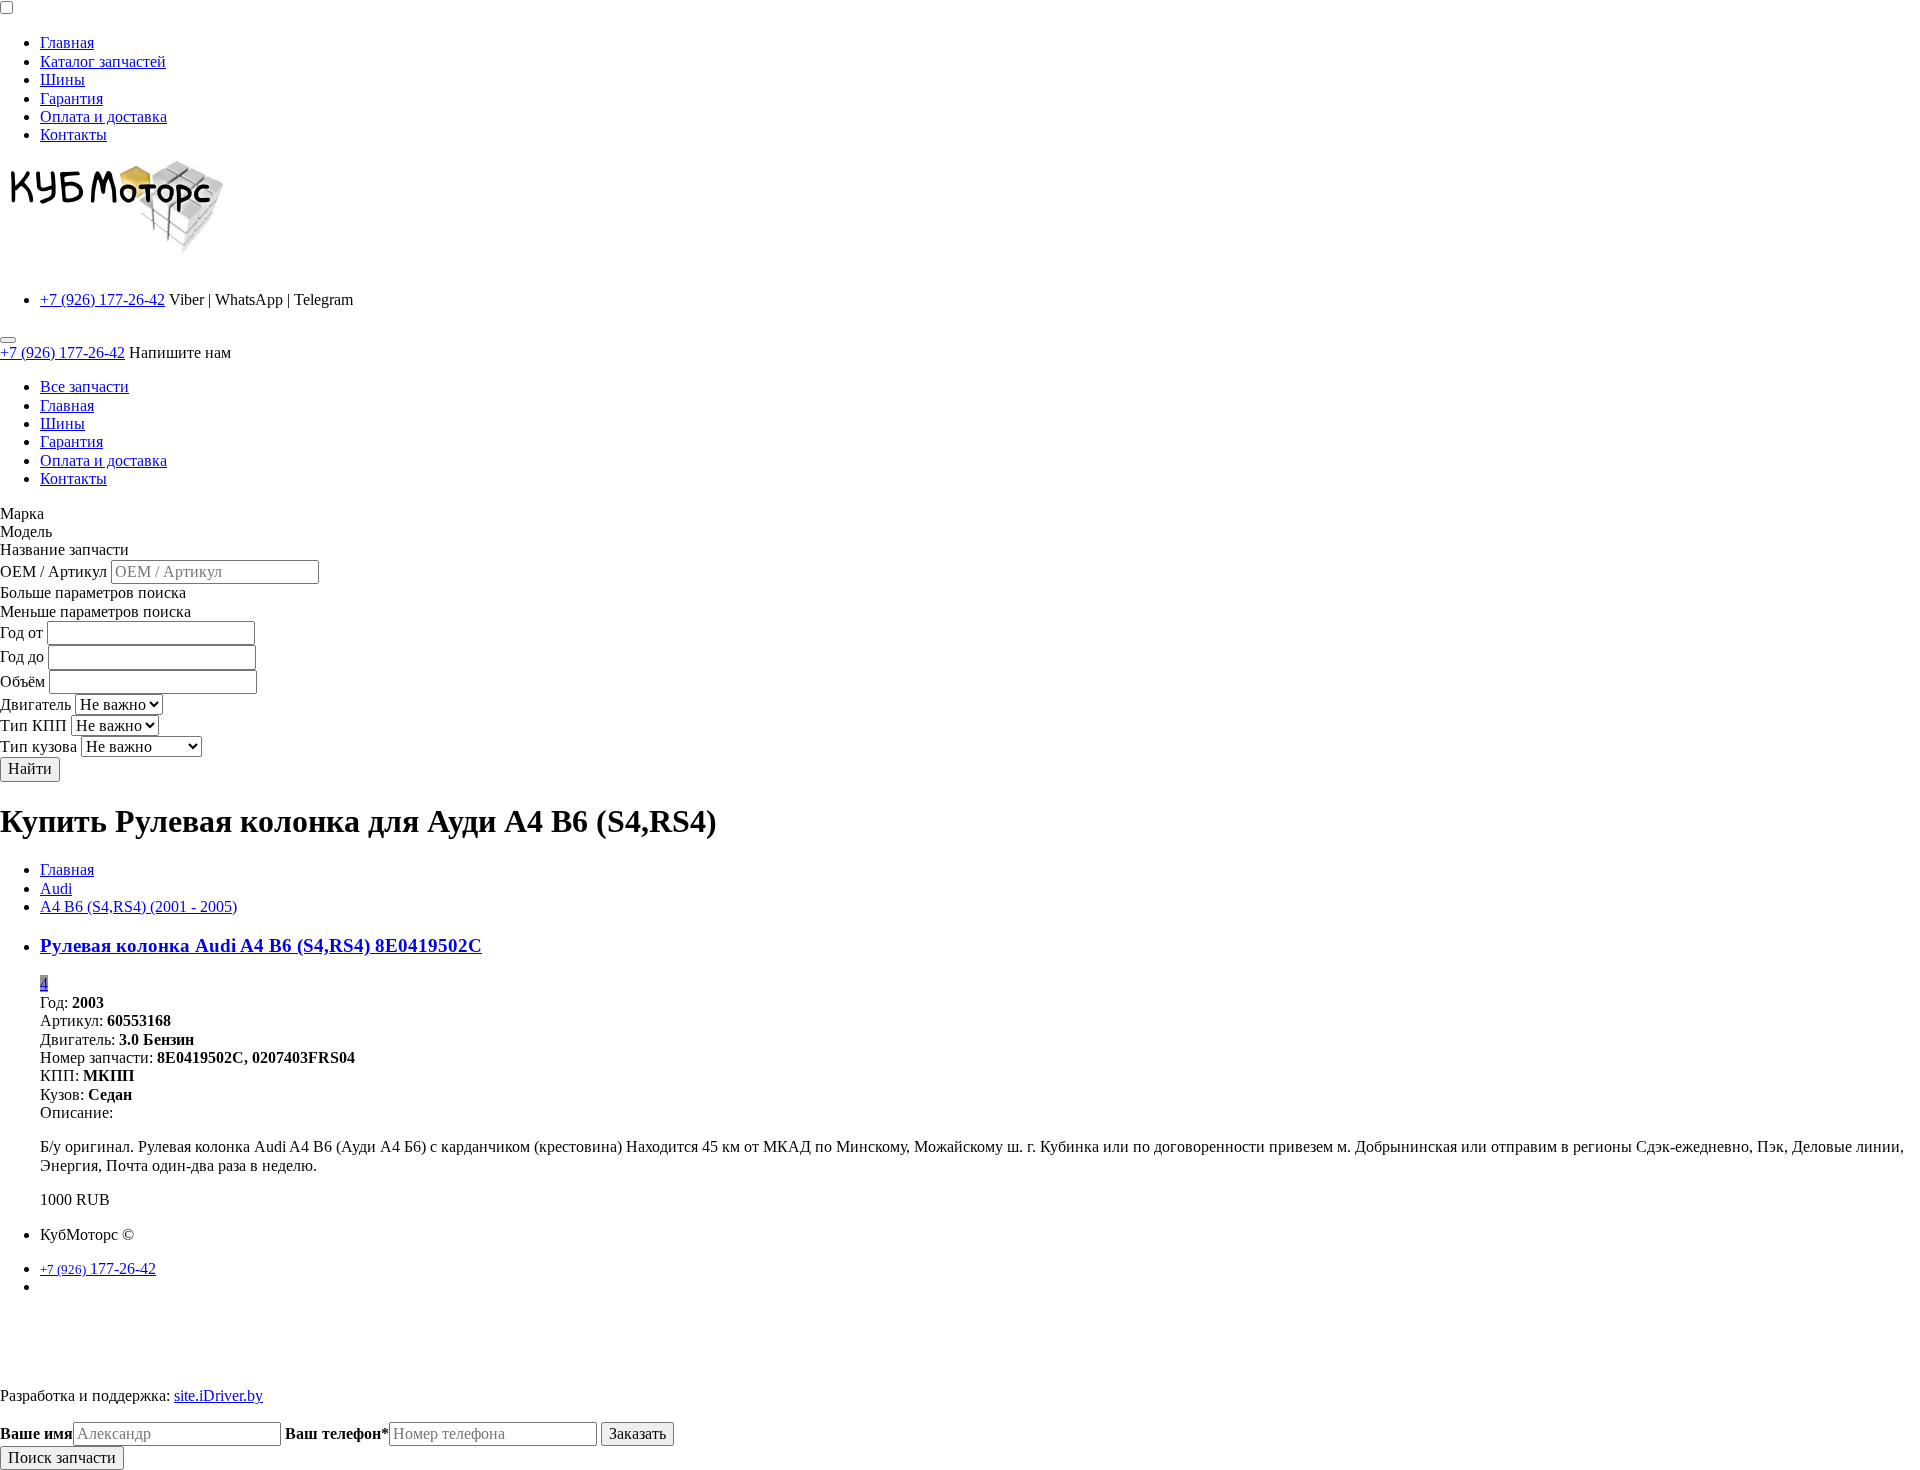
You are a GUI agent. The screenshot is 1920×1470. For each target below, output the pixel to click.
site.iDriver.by (218, 1395)
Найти (30, 768)
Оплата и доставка (103, 116)
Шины (62, 79)
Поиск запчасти (62, 1457)
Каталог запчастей (103, 61)
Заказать (637, 1433)
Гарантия (71, 98)
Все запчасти (84, 386)
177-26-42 (98, 1268)
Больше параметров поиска (93, 592)
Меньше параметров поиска (95, 611)
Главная (67, 42)
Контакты (73, 134)
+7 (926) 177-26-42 (102, 299)
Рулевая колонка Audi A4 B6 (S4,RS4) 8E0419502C (261, 945)
